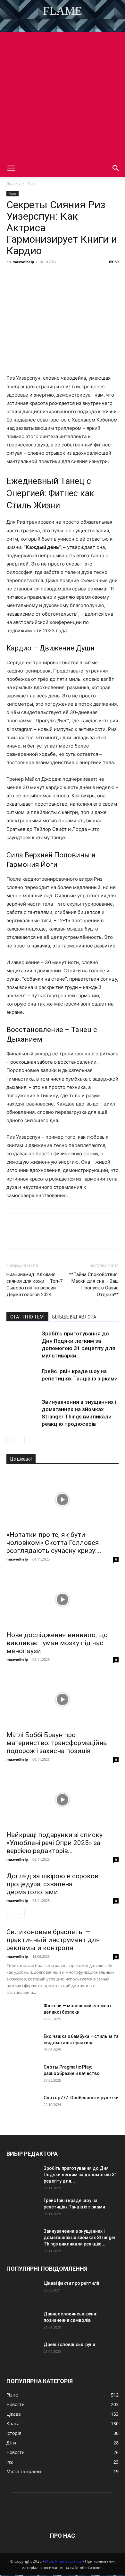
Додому (13, 183)
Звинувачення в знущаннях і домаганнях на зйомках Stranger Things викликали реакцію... (80, 2238)
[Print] (116, 276)
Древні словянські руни (69, 2344)
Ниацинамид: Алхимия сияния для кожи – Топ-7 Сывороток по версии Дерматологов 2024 (34, 1284)
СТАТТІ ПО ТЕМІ (27, 1317)
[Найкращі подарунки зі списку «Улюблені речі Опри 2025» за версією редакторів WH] (63, 1800)
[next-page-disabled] (21, 1440)
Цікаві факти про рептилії (71, 2283)
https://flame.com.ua (63, 2561)
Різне (32, 183)
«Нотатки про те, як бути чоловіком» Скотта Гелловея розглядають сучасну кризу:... (54, 1543)
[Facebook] (13, 276)
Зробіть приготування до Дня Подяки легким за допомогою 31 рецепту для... (80, 2175)
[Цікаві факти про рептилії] (22, 2291)
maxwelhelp (23, 262)
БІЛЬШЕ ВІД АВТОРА (74, 1317)
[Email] (101, 276)
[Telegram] (72, 276)
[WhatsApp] (87, 276)
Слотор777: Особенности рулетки (81, 2098)
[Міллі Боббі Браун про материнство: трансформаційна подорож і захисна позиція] (63, 1700)
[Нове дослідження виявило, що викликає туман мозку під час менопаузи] (63, 1599)
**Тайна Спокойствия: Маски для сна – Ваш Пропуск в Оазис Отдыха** (94, 1284)
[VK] (28, 276)
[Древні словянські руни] (22, 2352)
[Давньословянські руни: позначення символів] (22, 2322)
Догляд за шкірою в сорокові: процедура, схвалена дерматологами (54, 1884)
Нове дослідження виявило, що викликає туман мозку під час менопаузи (57, 1643)
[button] (11, 168)
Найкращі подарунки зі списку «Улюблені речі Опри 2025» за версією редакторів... (54, 1843)
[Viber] (57, 276)
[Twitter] (42, 276)
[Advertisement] (63, 94)
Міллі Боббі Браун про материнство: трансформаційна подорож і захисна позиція (57, 1743)
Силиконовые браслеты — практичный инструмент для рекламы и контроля (53, 1940)
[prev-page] (10, 1440)
